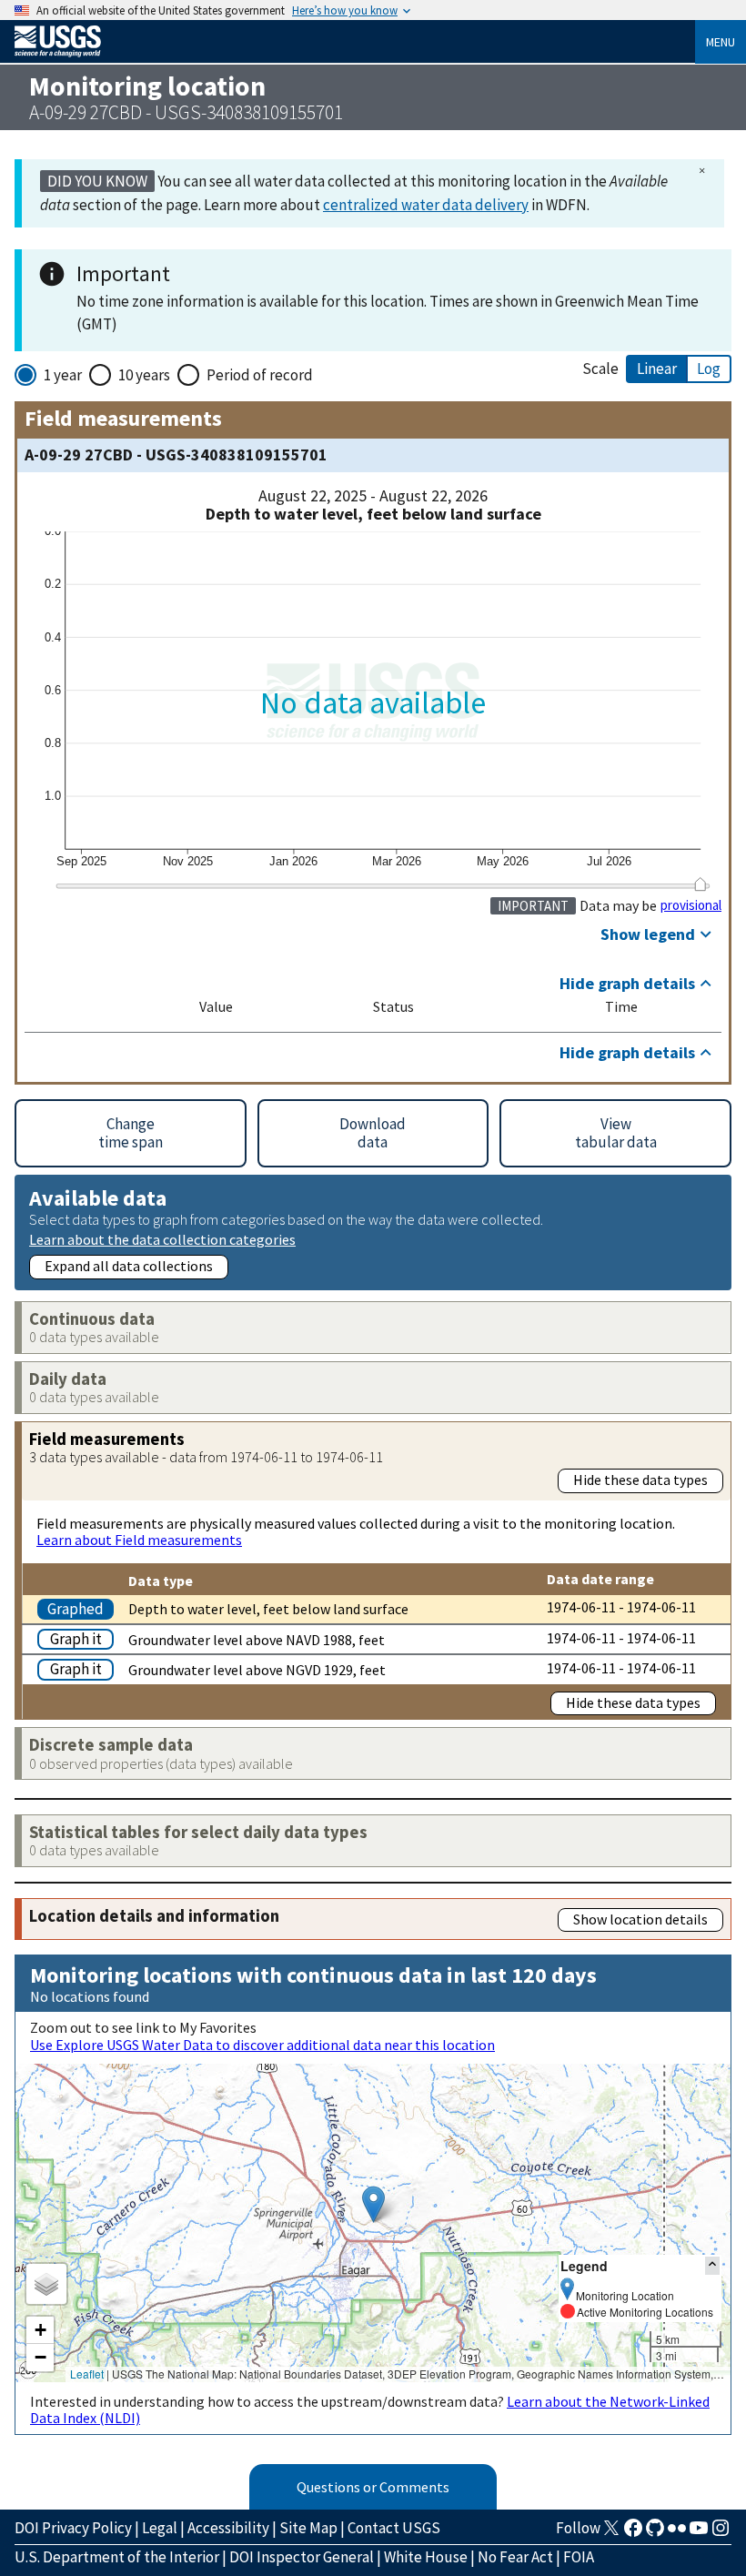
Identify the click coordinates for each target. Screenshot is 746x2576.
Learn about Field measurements (139, 1540)
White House (426, 2557)
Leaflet (87, 2374)
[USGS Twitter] (611, 2533)
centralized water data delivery (426, 205)
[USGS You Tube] (699, 2533)
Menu (721, 42)
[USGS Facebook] (633, 2533)
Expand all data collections (129, 1266)
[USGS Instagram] (721, 2533)
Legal (160, 2528)
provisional (691, 905)
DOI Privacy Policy (73, 2528)
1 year (63, 375)
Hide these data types (640, 1480)
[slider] (700, 884)
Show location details (640, 1919)
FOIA (579, 2557)
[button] (373, 2204)
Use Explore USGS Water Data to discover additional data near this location (262, 2045)
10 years (144, 375)
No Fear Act (515, 2557)
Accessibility (228, 2528)
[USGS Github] (655, 2533)
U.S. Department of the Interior (117, 2557)
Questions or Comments (373, 2487)
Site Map (308, 2528)
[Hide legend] (712, 2265)
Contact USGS (394, 2528)
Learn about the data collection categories (162, 1239)
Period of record (260, 375)
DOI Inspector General (302, 2557)
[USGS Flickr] (677, 2533)
